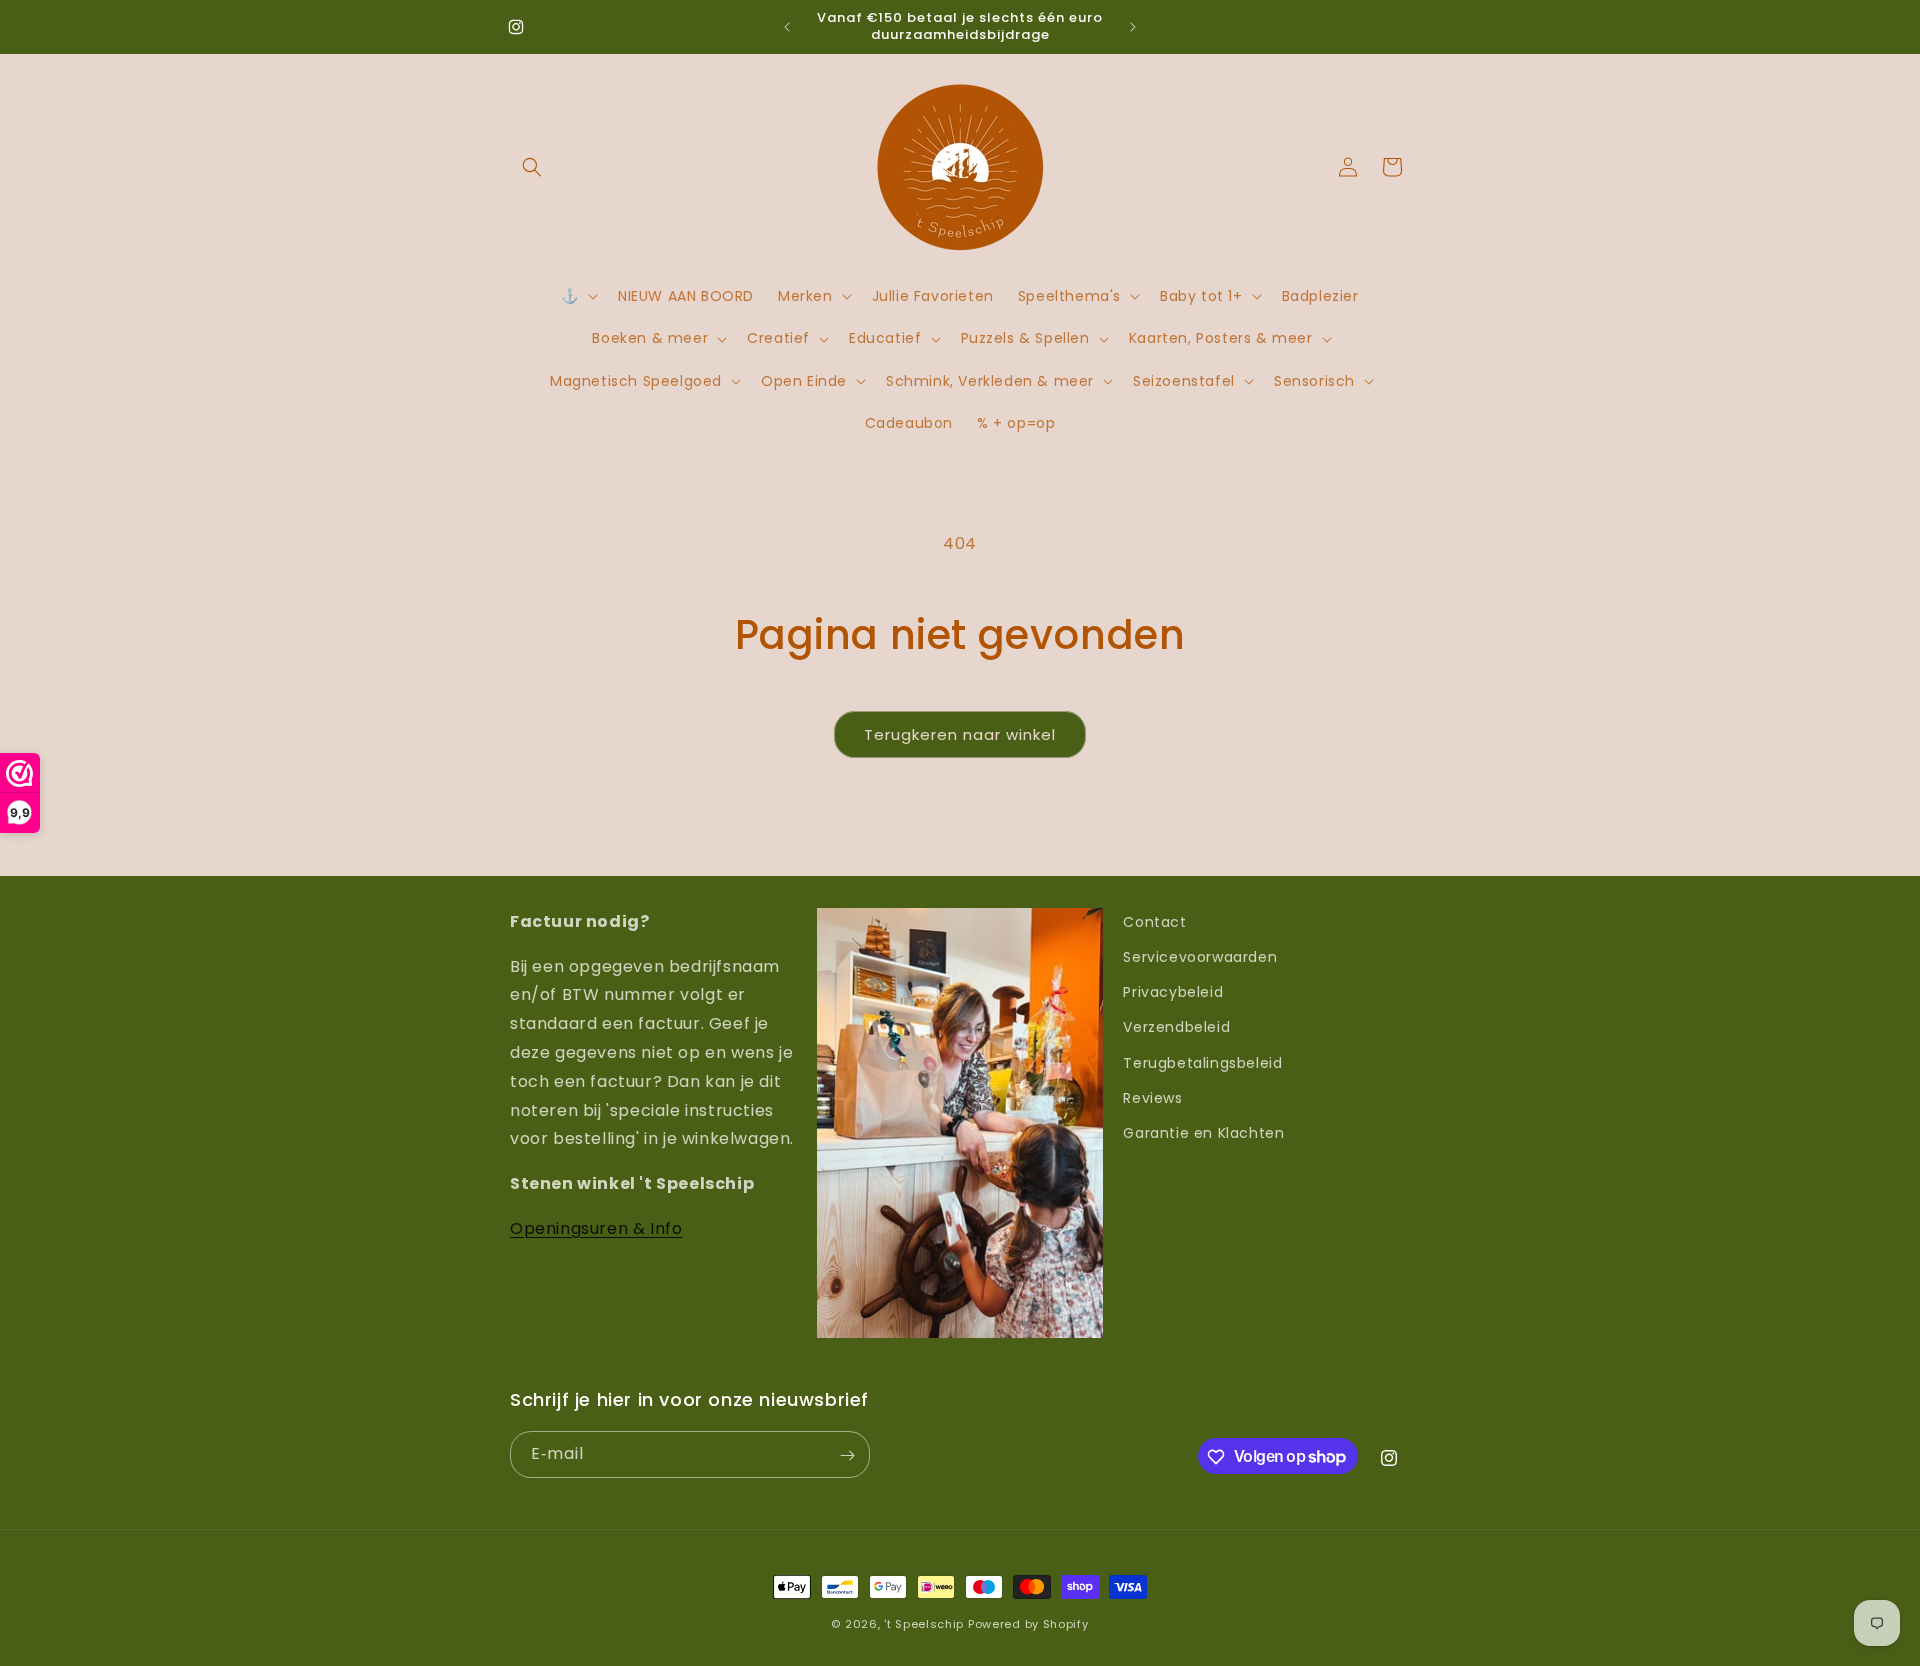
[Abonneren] (847, 1455)
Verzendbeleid (1176, 1028)
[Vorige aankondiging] (787, 27)
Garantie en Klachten (1203, 1133)
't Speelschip (924, 1624)
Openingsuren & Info (596, 1228)
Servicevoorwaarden (1200, 957)
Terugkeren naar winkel (960, 734)
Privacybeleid (1173, 993)
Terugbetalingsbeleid (1202, 1063)
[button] (532, 167)
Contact (1154, 922)
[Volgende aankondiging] (1133, 27)
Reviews (1152, 1098)
